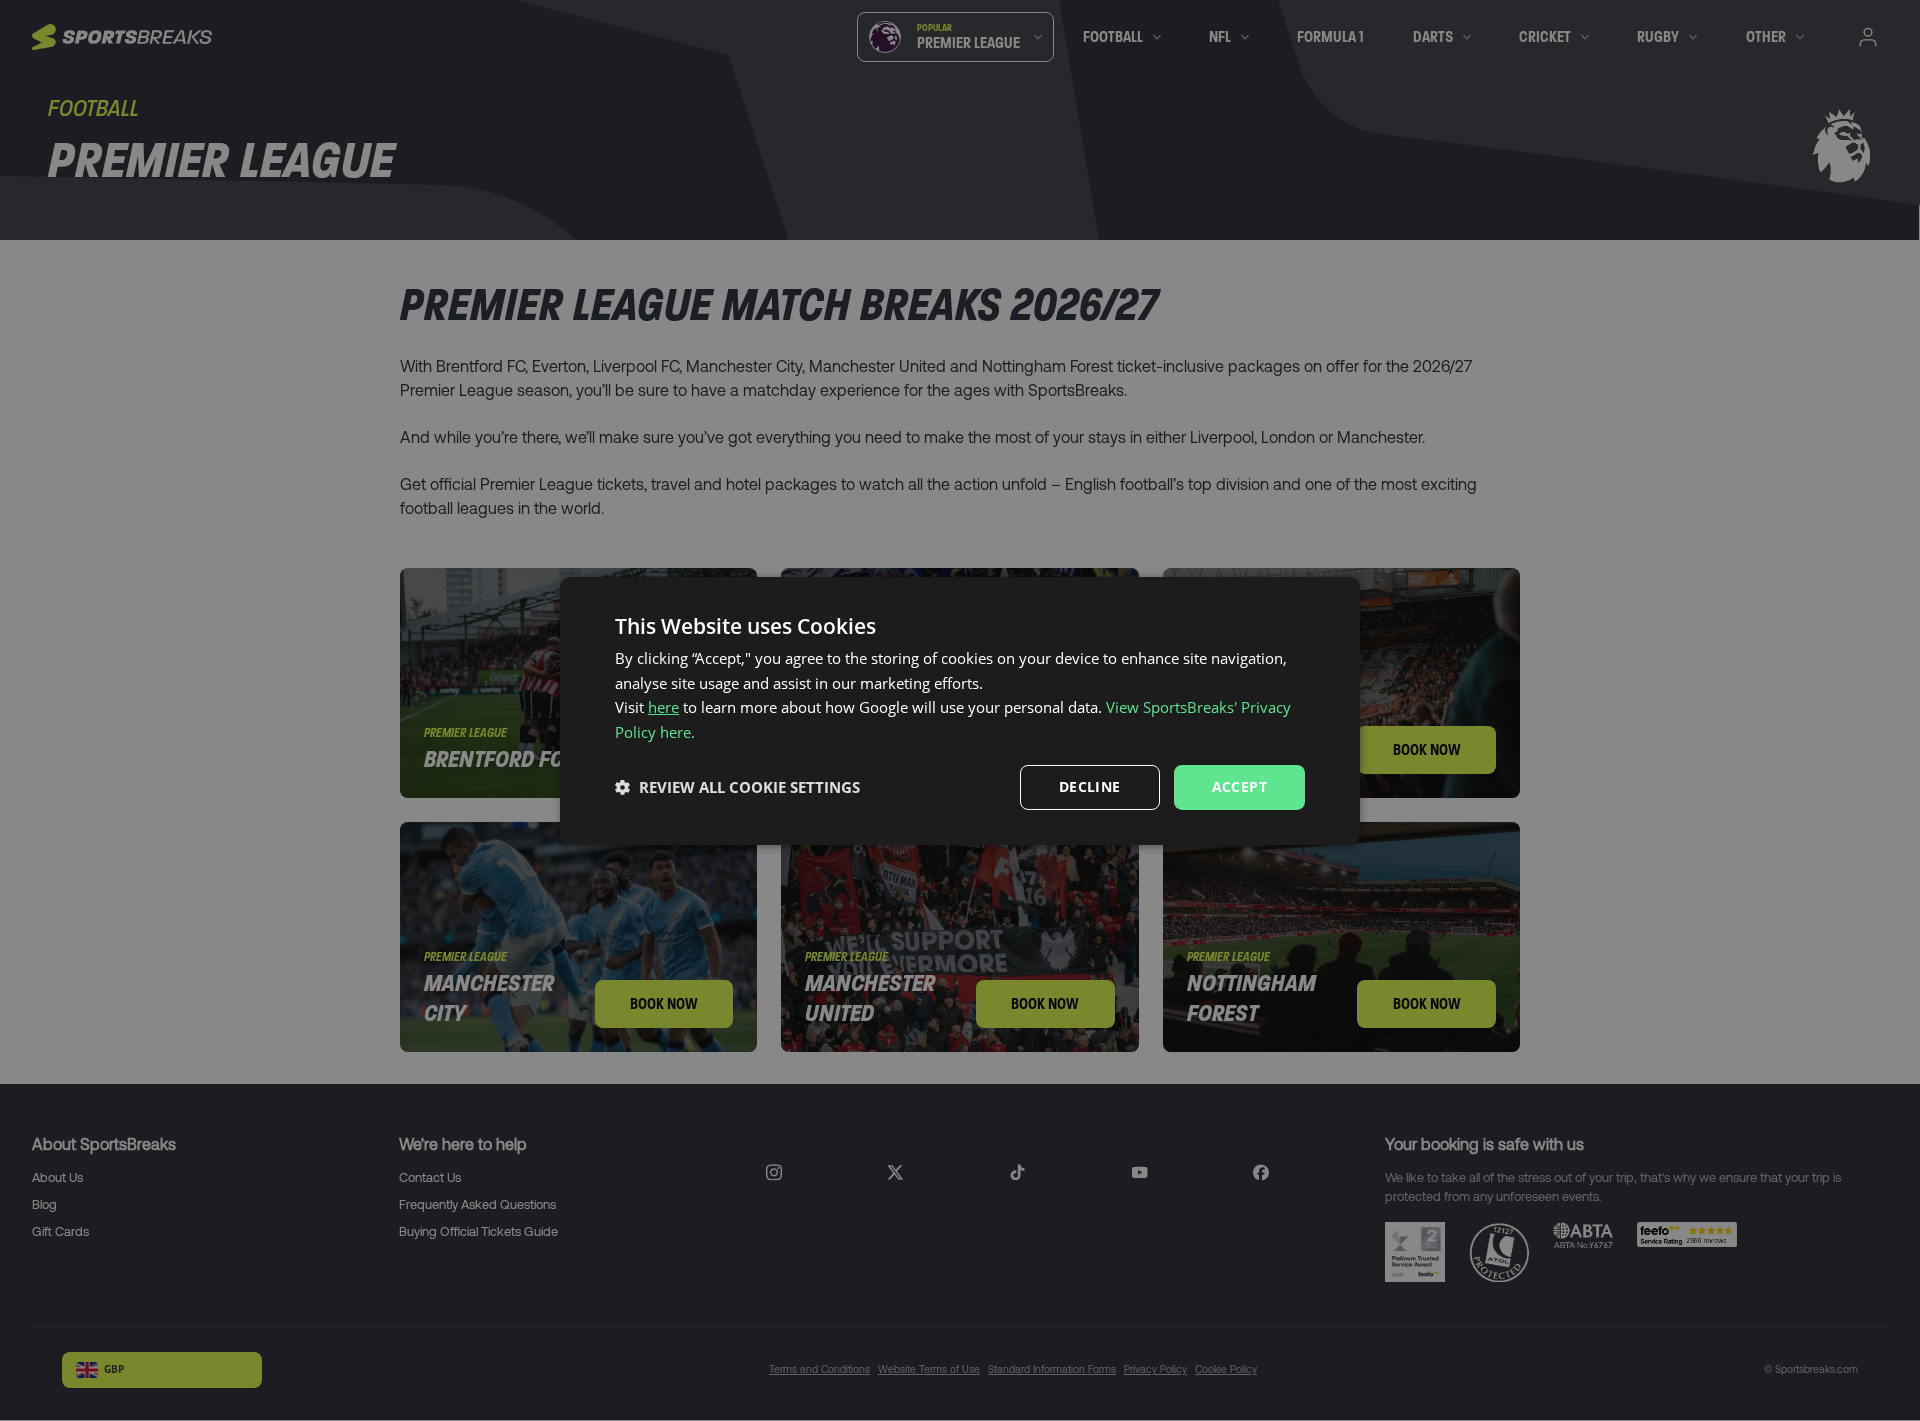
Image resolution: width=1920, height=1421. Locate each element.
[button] (737, 787)
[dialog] (960, 710)
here (663, 707)
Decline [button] (1090, 786)
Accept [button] (1239, 786)
